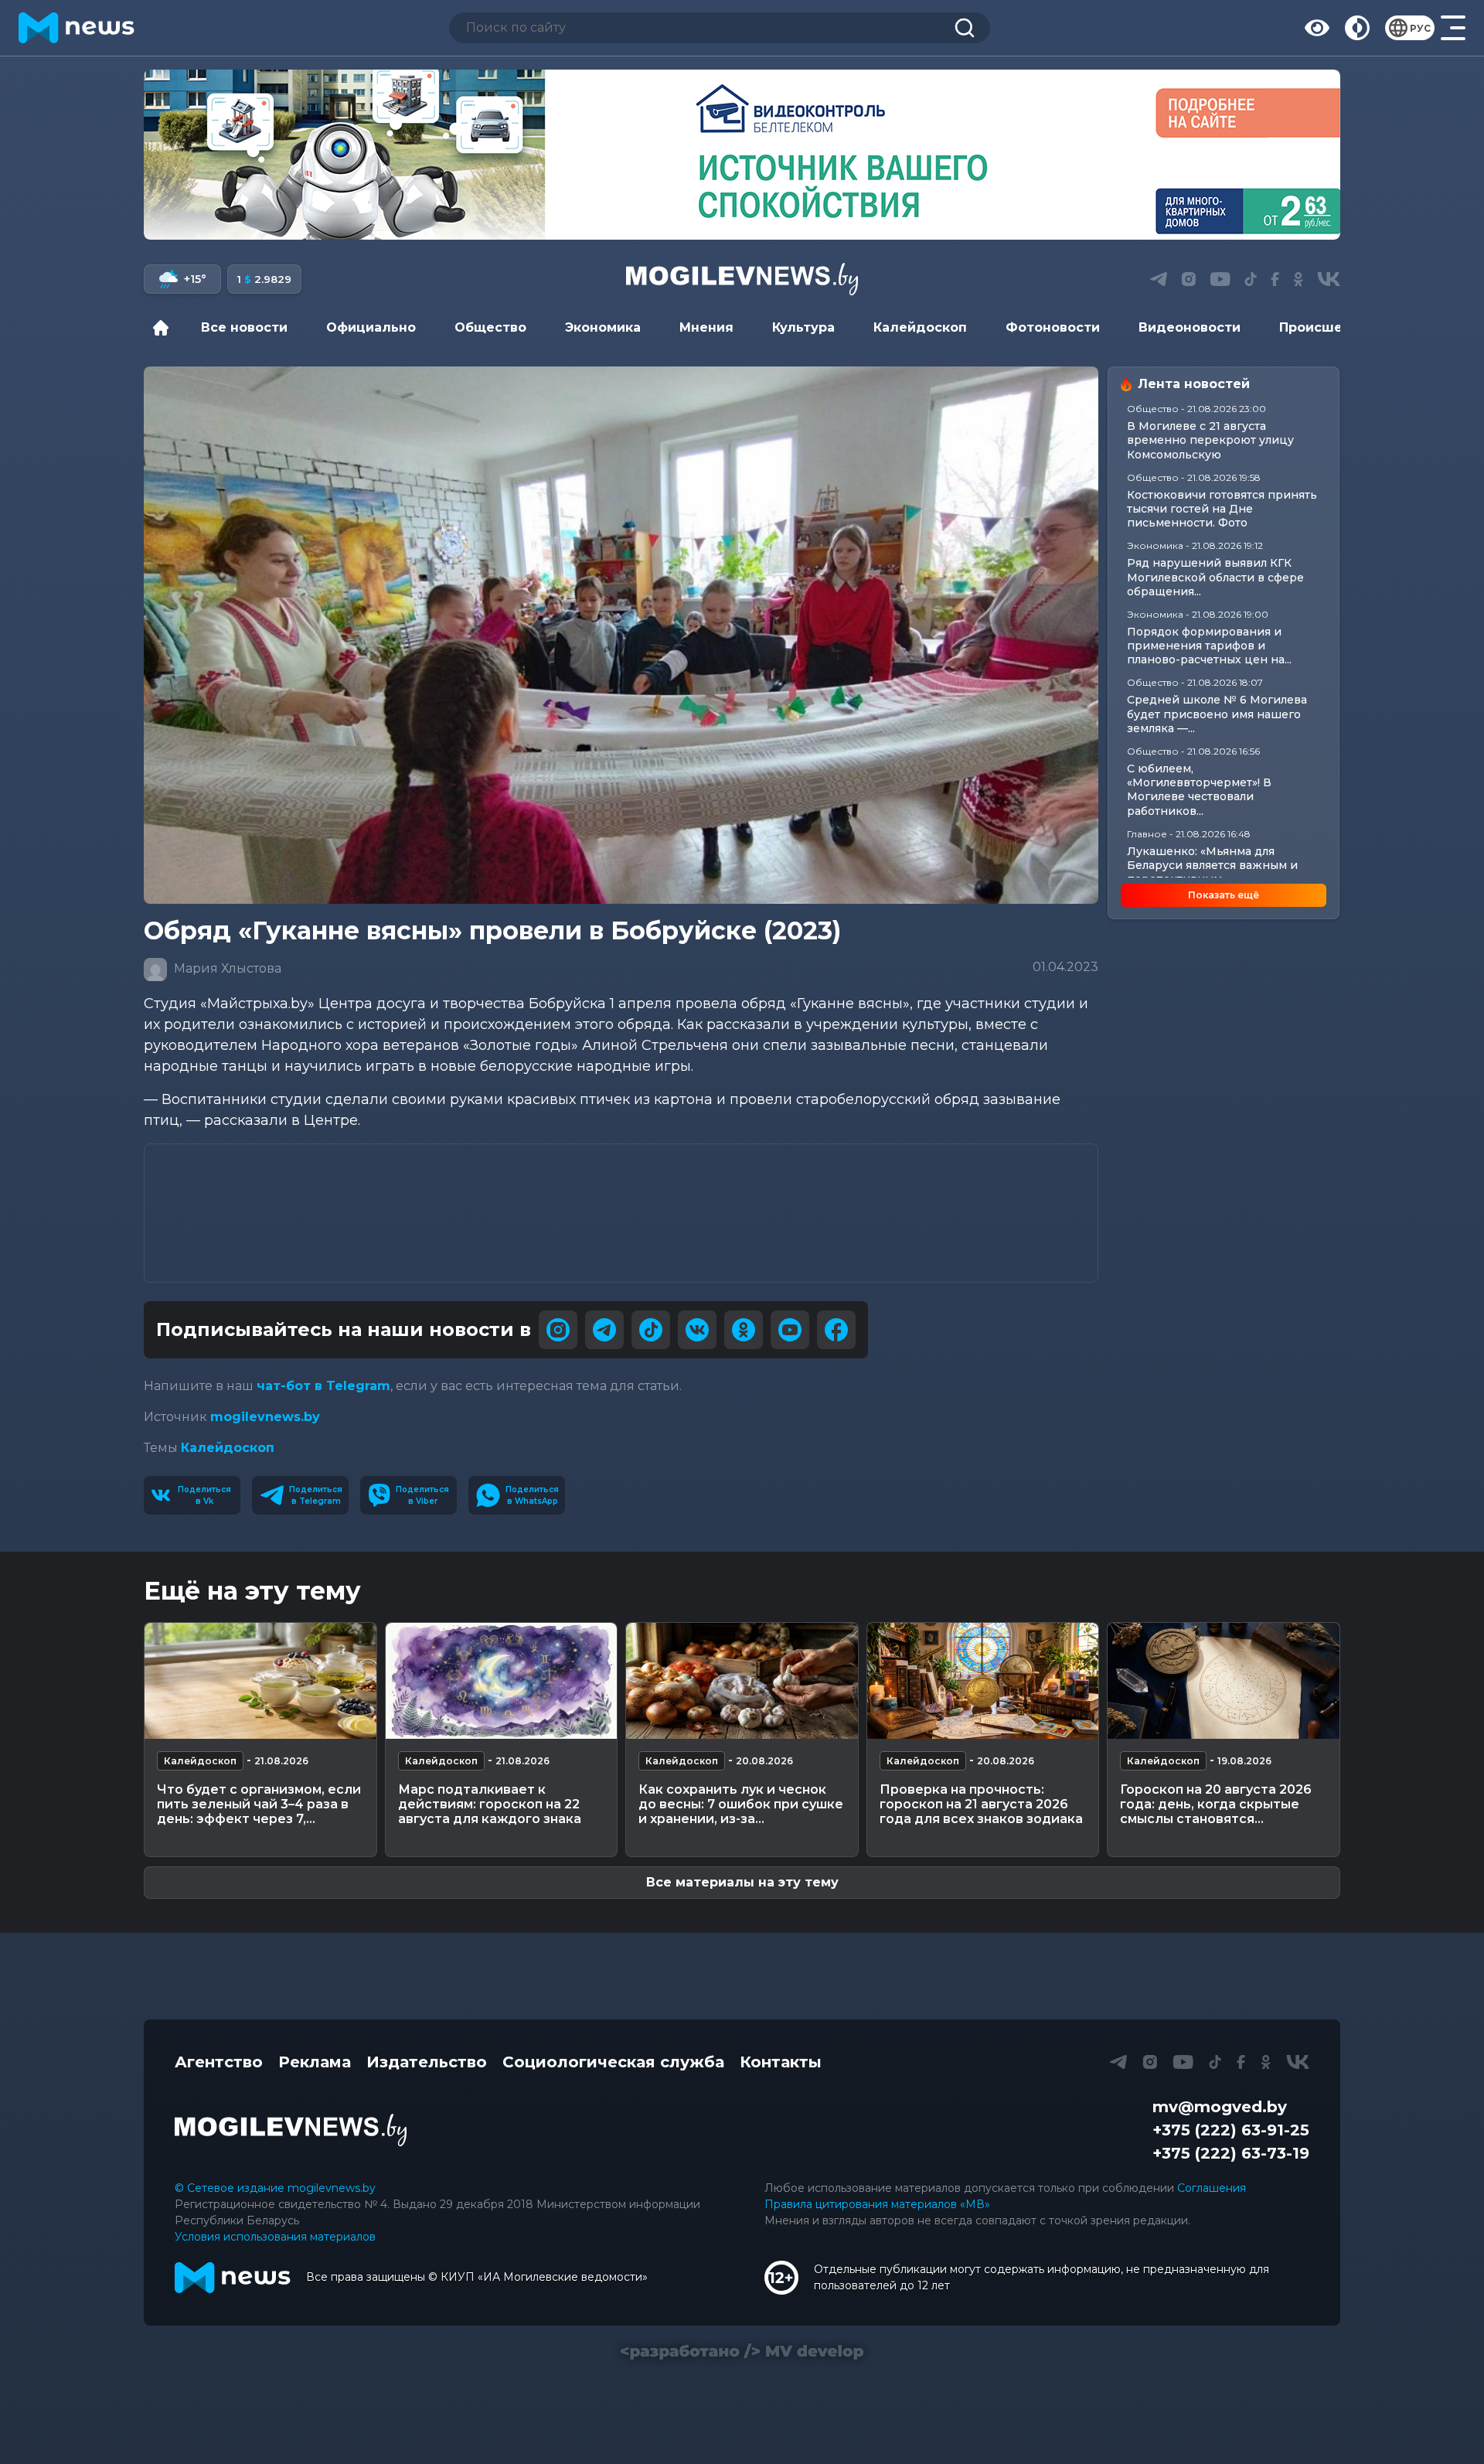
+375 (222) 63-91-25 (1231, 2130)
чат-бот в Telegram (323, 1386)
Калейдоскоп (920, 327)
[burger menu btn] (1453, 28)
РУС (1420, 28)
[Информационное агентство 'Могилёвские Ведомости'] (742, 279)
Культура (803, 327)
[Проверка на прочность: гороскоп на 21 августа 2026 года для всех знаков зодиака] (983, 1681)
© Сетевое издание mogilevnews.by (275, 2188)
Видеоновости (1190, 327)
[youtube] (790, 1330)
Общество (490, 327)
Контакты (781, 2062)
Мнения (706, 327)
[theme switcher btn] (1357, 28)
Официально (371, 327)
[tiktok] (651, 1330)
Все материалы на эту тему (742, 1882)
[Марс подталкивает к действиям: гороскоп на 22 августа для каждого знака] (502, 1681)
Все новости (244, 327)
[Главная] (165, 328)
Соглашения (1212, 2188)
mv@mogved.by (1220, 2107)
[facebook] (836, 1330)
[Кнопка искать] (965, 28)
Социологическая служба (613, 2062)
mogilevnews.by (265, 1417)
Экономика (603, 327)
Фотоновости (1053, 327)
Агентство (219, 2062)
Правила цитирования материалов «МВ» (877, 2204)
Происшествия (1331, 327)
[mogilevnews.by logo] (291, 2130)
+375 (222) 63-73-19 (1231, 2153)
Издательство (427, 2062)
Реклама (315, 2062)
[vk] (697, 1330)
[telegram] (604, 1330)
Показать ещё (1224, 895)
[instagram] (558, 1330)
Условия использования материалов (275, 2237)
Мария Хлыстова (226, 968)
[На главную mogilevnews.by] (77, 28)
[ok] (744, 1330)
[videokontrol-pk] (742, 155)
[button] (711, 223)
